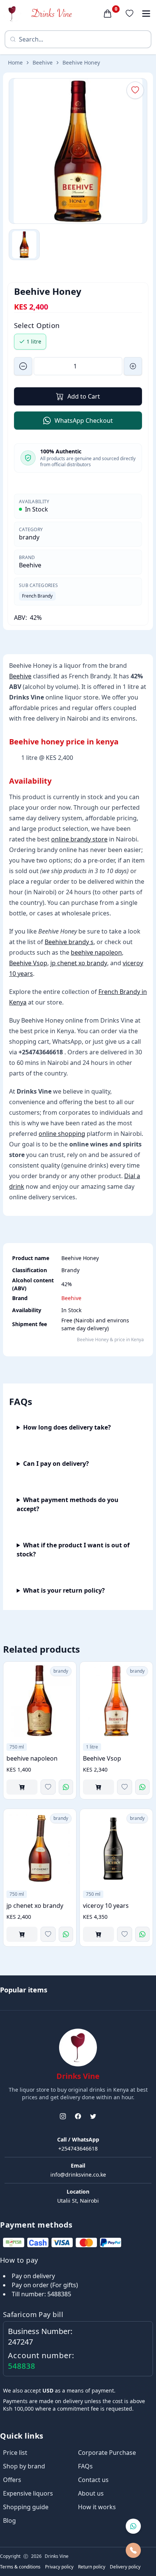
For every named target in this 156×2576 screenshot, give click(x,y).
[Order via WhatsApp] (66, 1787)
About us (91, 2493)
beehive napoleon (96, 952)
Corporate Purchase (107, 2453)
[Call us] (133, 2550)
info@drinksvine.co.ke (78, 2175)
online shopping (62, 1134)
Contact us (93, 2480)
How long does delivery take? (67, 1427)
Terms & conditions (20, 2567)
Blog (9, 2521)
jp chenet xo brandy (79, 963)
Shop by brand (24, 2466)
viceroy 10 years (106, 1906)
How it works (97, 2507)
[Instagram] (63, 2116)
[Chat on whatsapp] (133, 2526)
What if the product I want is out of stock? (73, 1550)
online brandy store (79, 839)
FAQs (85, 2466)
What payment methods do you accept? (68, 1504)
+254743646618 (78, 2148)
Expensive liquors (28, 2493)
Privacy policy (59, 2567)
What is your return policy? (64, 1590)
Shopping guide (26, 2507)
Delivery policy (125, 2567)
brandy (29, 537)
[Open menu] (146, 14)
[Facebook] (78, 2116)
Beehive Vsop (28, 963)
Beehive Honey (81, 62)
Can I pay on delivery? (56, 1464)
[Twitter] (93, 2116)
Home (15, 62)
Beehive (43, 62)
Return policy (92, 2567)
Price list (15, 2453)
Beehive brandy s (69, 942)
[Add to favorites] (48, 1787)
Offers (12, 2480)
